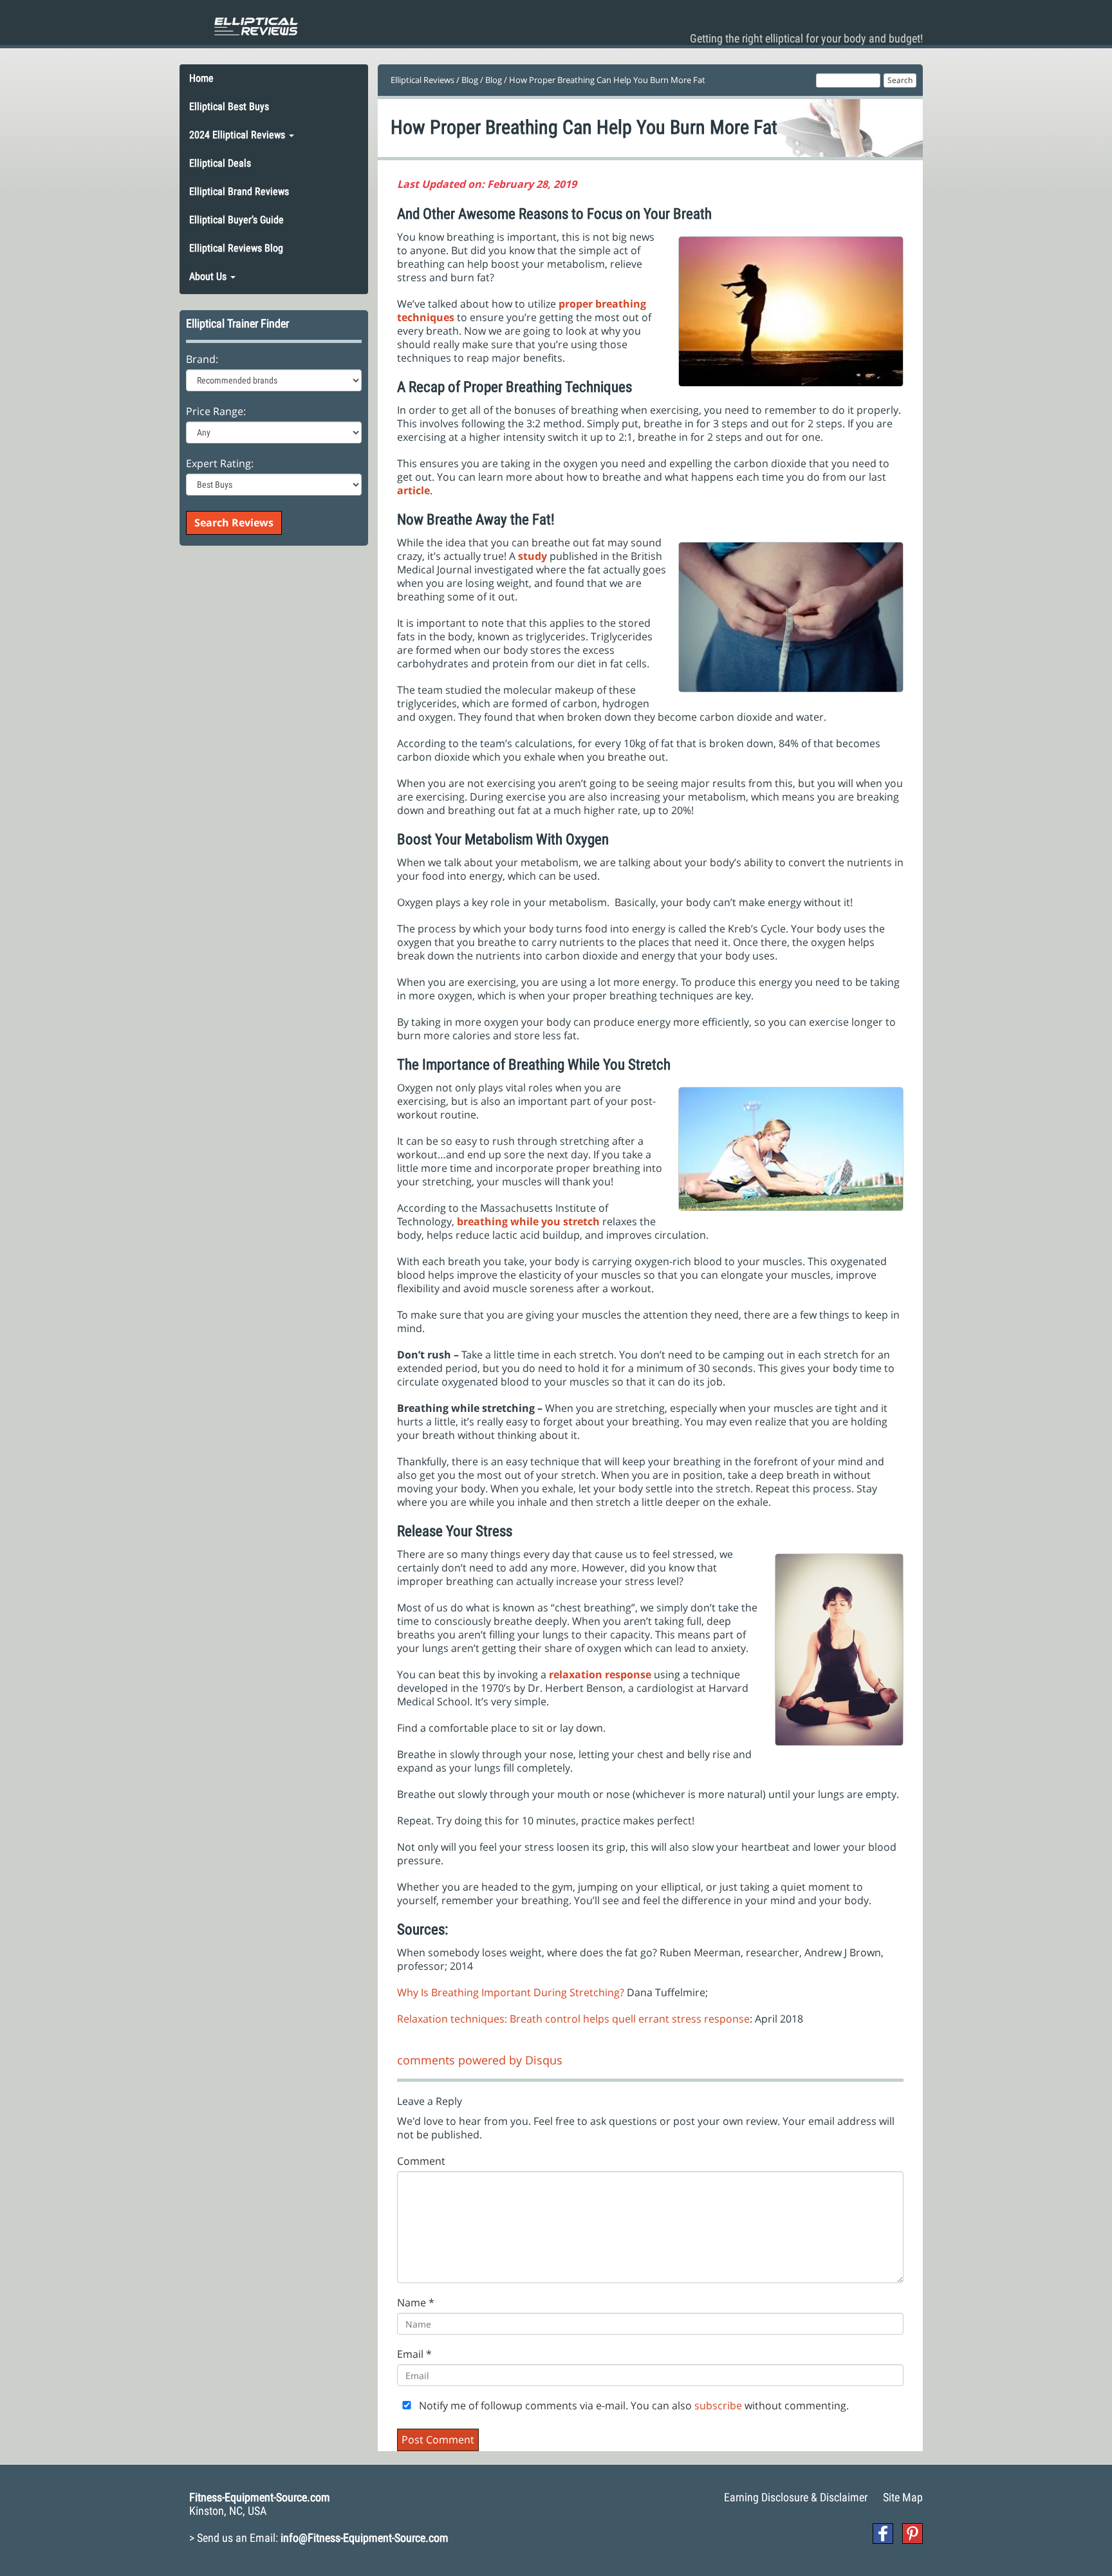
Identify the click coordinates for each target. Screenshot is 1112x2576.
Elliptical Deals (220, 163)
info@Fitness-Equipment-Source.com (365, 2538)
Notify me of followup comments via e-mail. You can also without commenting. (633, 2406)
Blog (470, 80)
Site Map (903, 2497)
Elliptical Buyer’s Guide (236, 220)
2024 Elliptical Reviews (238, 135)
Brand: (202, 359)
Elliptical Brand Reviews (239, 191)
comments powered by (480, 2060)
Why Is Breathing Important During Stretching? (511, 1992)
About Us (209, 276)
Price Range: (216, 412)
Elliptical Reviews (422, 80)
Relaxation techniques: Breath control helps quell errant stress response (573, 2019)
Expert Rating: (220, 464)
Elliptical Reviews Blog (236, 248)
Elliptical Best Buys (229, 107)
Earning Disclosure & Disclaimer (796, 2497)
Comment (421, 2161)
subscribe (718, 2405)
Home (201, 78)
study (533, 556)
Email (410, 2354)
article (413, 490)
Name (412, 2303)
